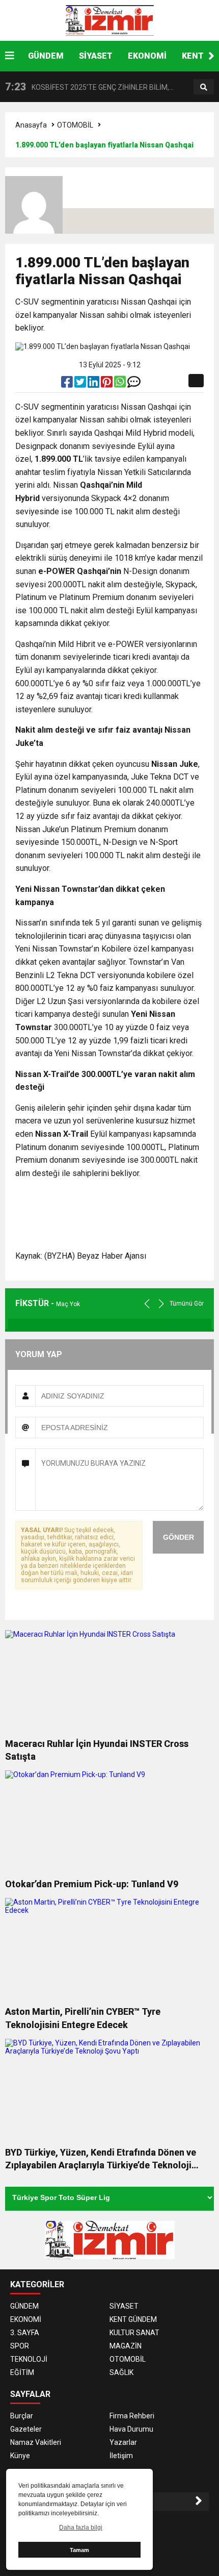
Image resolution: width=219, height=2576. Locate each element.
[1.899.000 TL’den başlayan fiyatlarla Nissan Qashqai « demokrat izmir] (109, 20)
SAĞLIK (121, 2372)
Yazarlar (123, 2442)
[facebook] (68, 384)
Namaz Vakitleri (36, 2442)
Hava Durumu (131, 2429)
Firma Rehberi (132, 2416)
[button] (211, 56)
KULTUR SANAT (134, 2333)
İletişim (121, 2456)
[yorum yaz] (134, 384)
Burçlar (22, 2416)
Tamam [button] (79, 2550)
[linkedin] (94, 384)
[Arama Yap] (204, 87)
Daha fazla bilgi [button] (81, 2528)
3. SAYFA (25, 2333)
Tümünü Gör (187, 1304)
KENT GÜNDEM (133, 2319)
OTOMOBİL (75, 125)
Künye (20, 2456)
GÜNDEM (46, 56)
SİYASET (96, 56)
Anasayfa (31, 125)
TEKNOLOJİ (29, 2359)
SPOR (20, 2346)
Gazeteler (26, 2429)
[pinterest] (107, 384)
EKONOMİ (147, 56)
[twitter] (81, 384)
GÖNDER (179, 1537)
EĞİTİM (22, 2372)
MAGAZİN (126, 2346)
